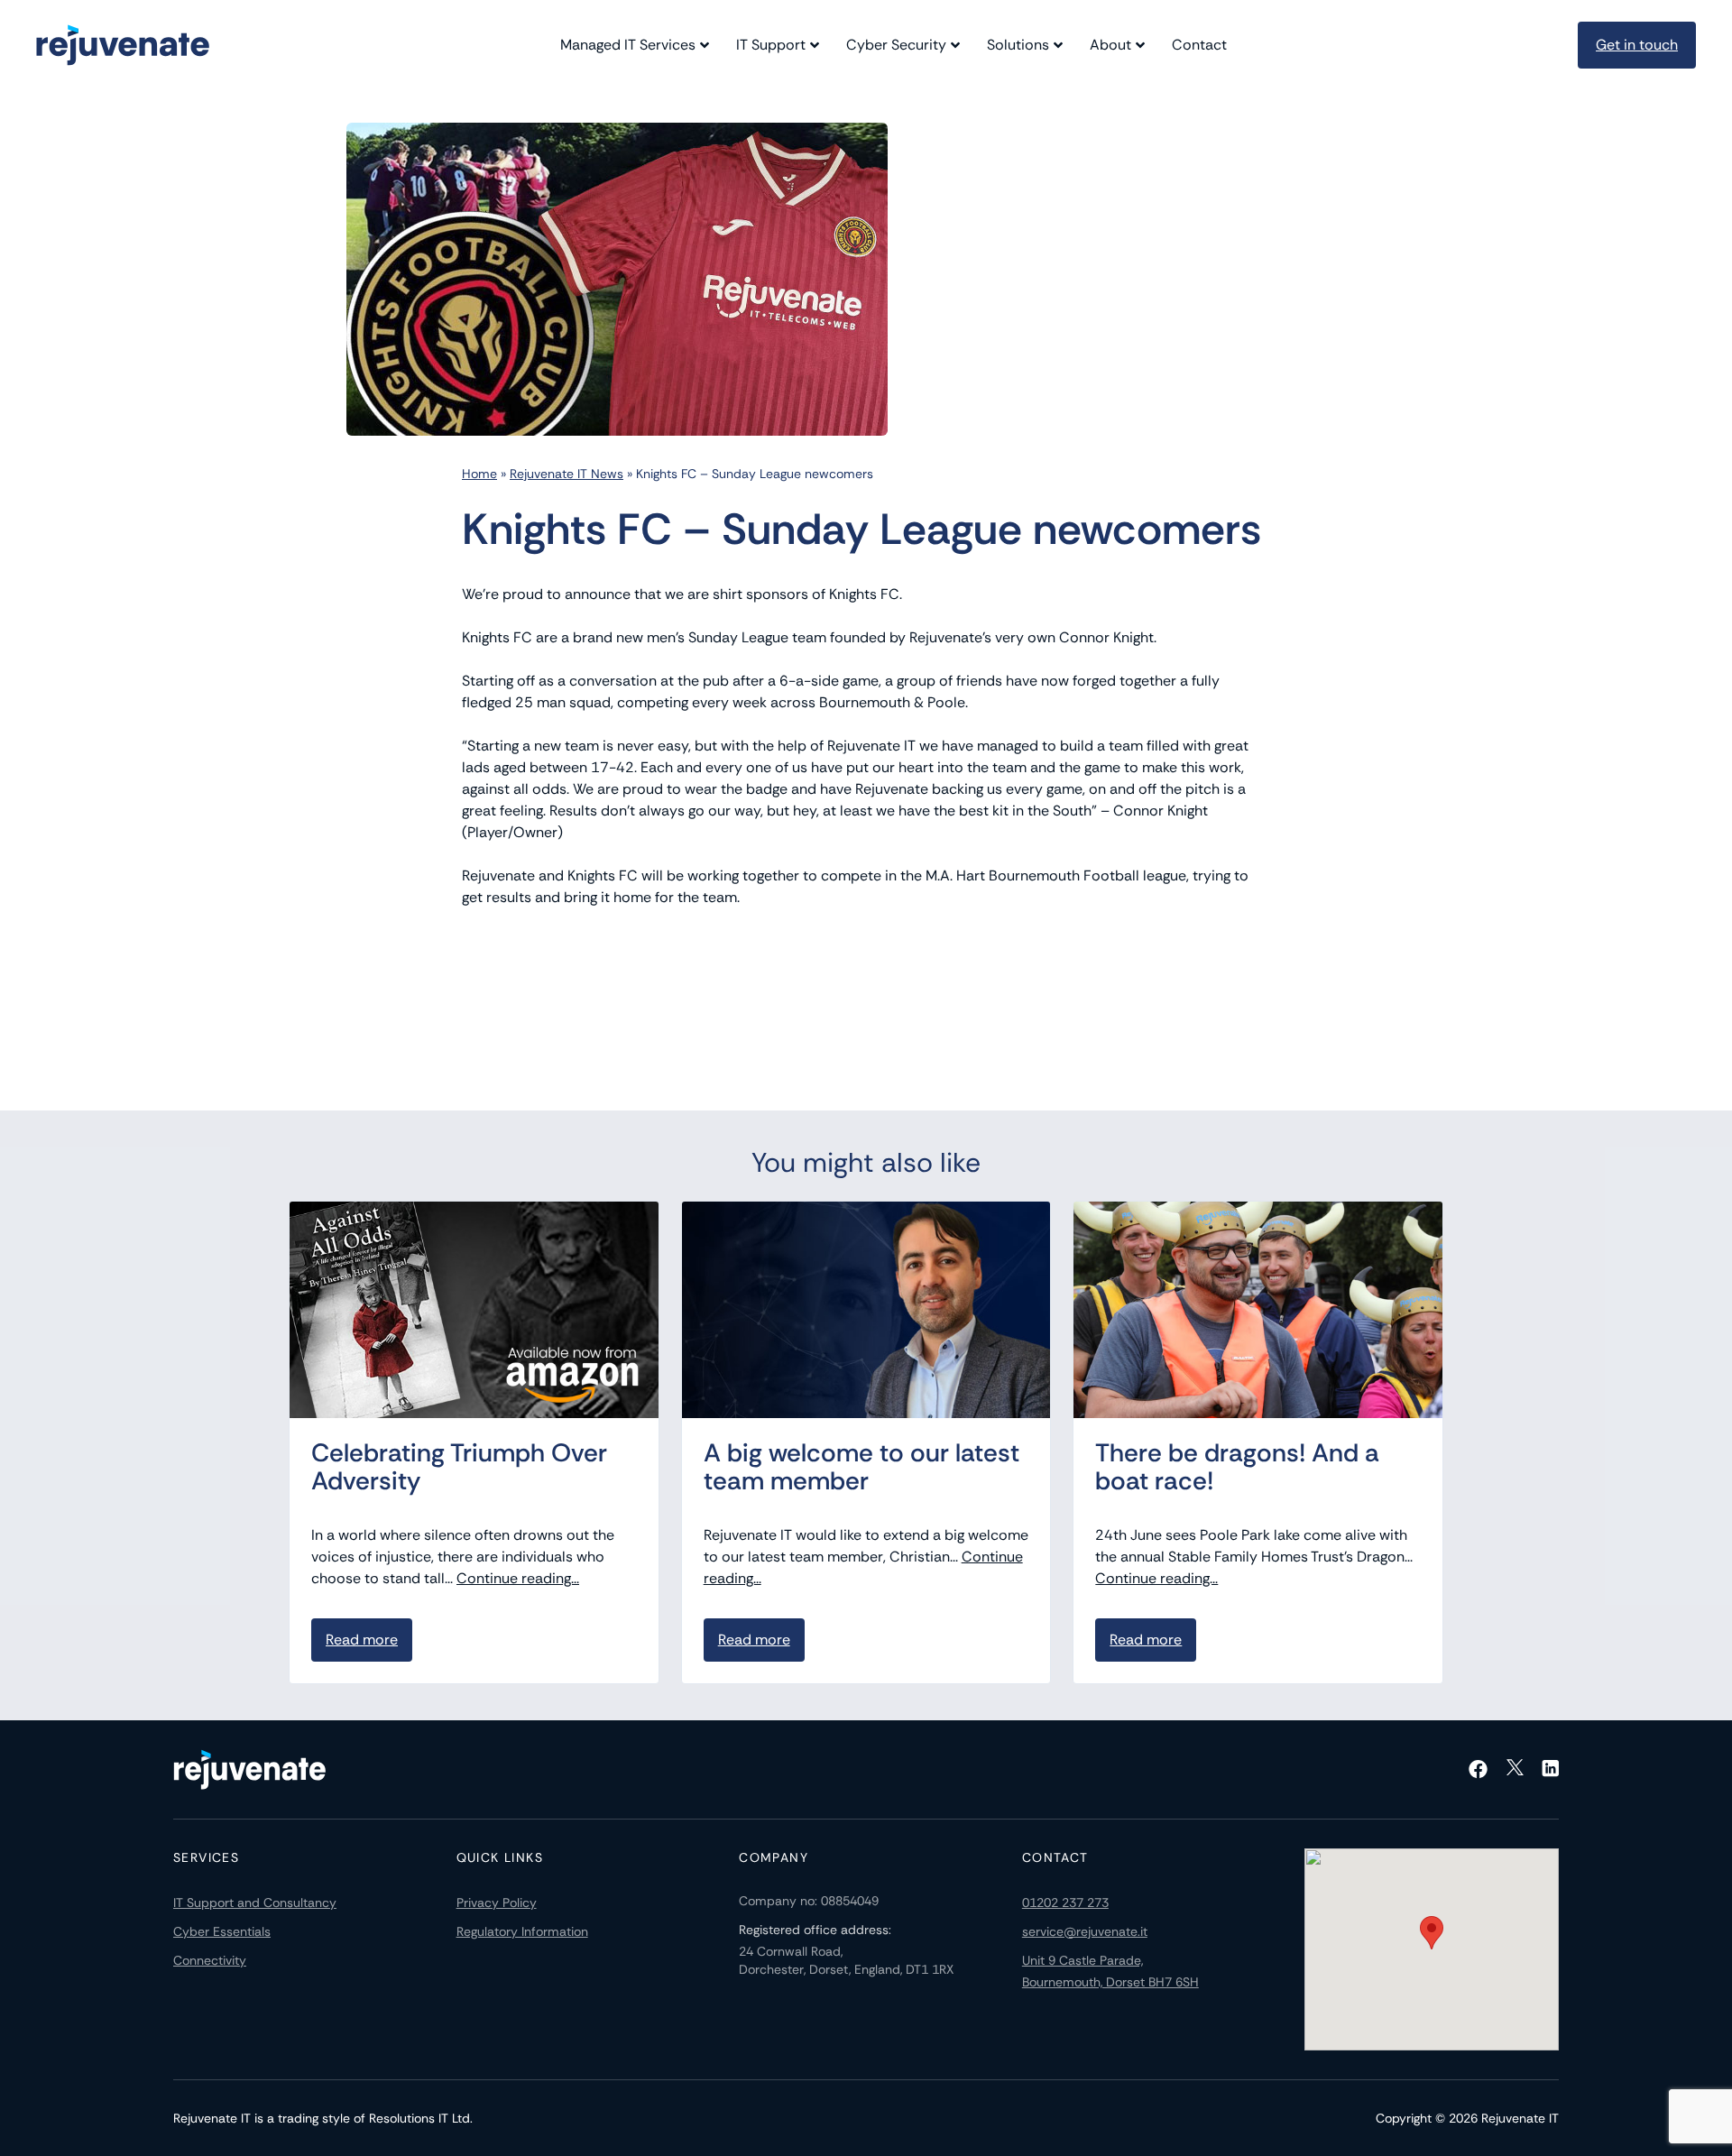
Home (479, 474)
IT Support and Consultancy (255, 1903)
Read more (362, 1640)
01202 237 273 (1065, 1903)
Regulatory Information (522, 1931)
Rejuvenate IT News (567, 474)
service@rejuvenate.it (1085, 1931)
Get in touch (1637, 45)
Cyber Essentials (222, 1931)
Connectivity (210, 1960)
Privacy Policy (497, 1903)
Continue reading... (518, 1578)
